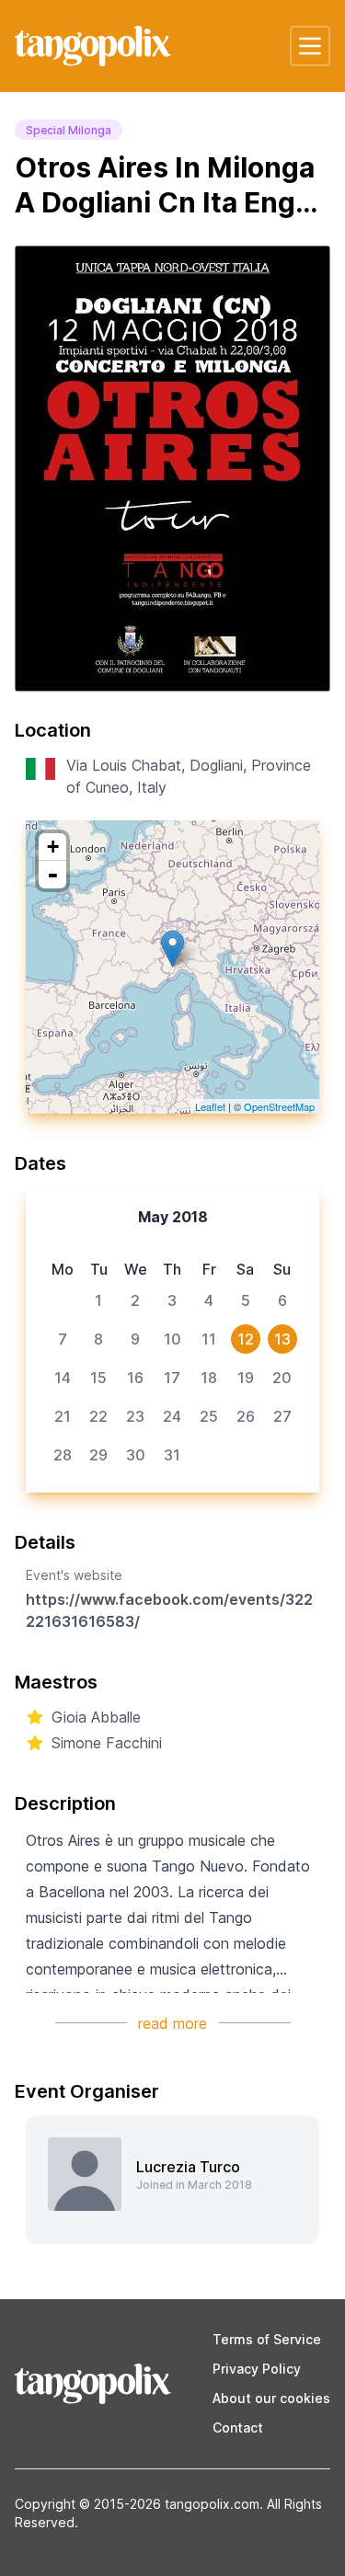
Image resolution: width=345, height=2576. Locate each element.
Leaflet (210, 1106)
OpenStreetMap (279, 1106)
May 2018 (173, 1217)
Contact (238, 2427)
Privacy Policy (257, 2369)
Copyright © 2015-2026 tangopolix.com (137, 2504)
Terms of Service (267, 2339)
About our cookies (271, 2398)
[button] (310, 46)
